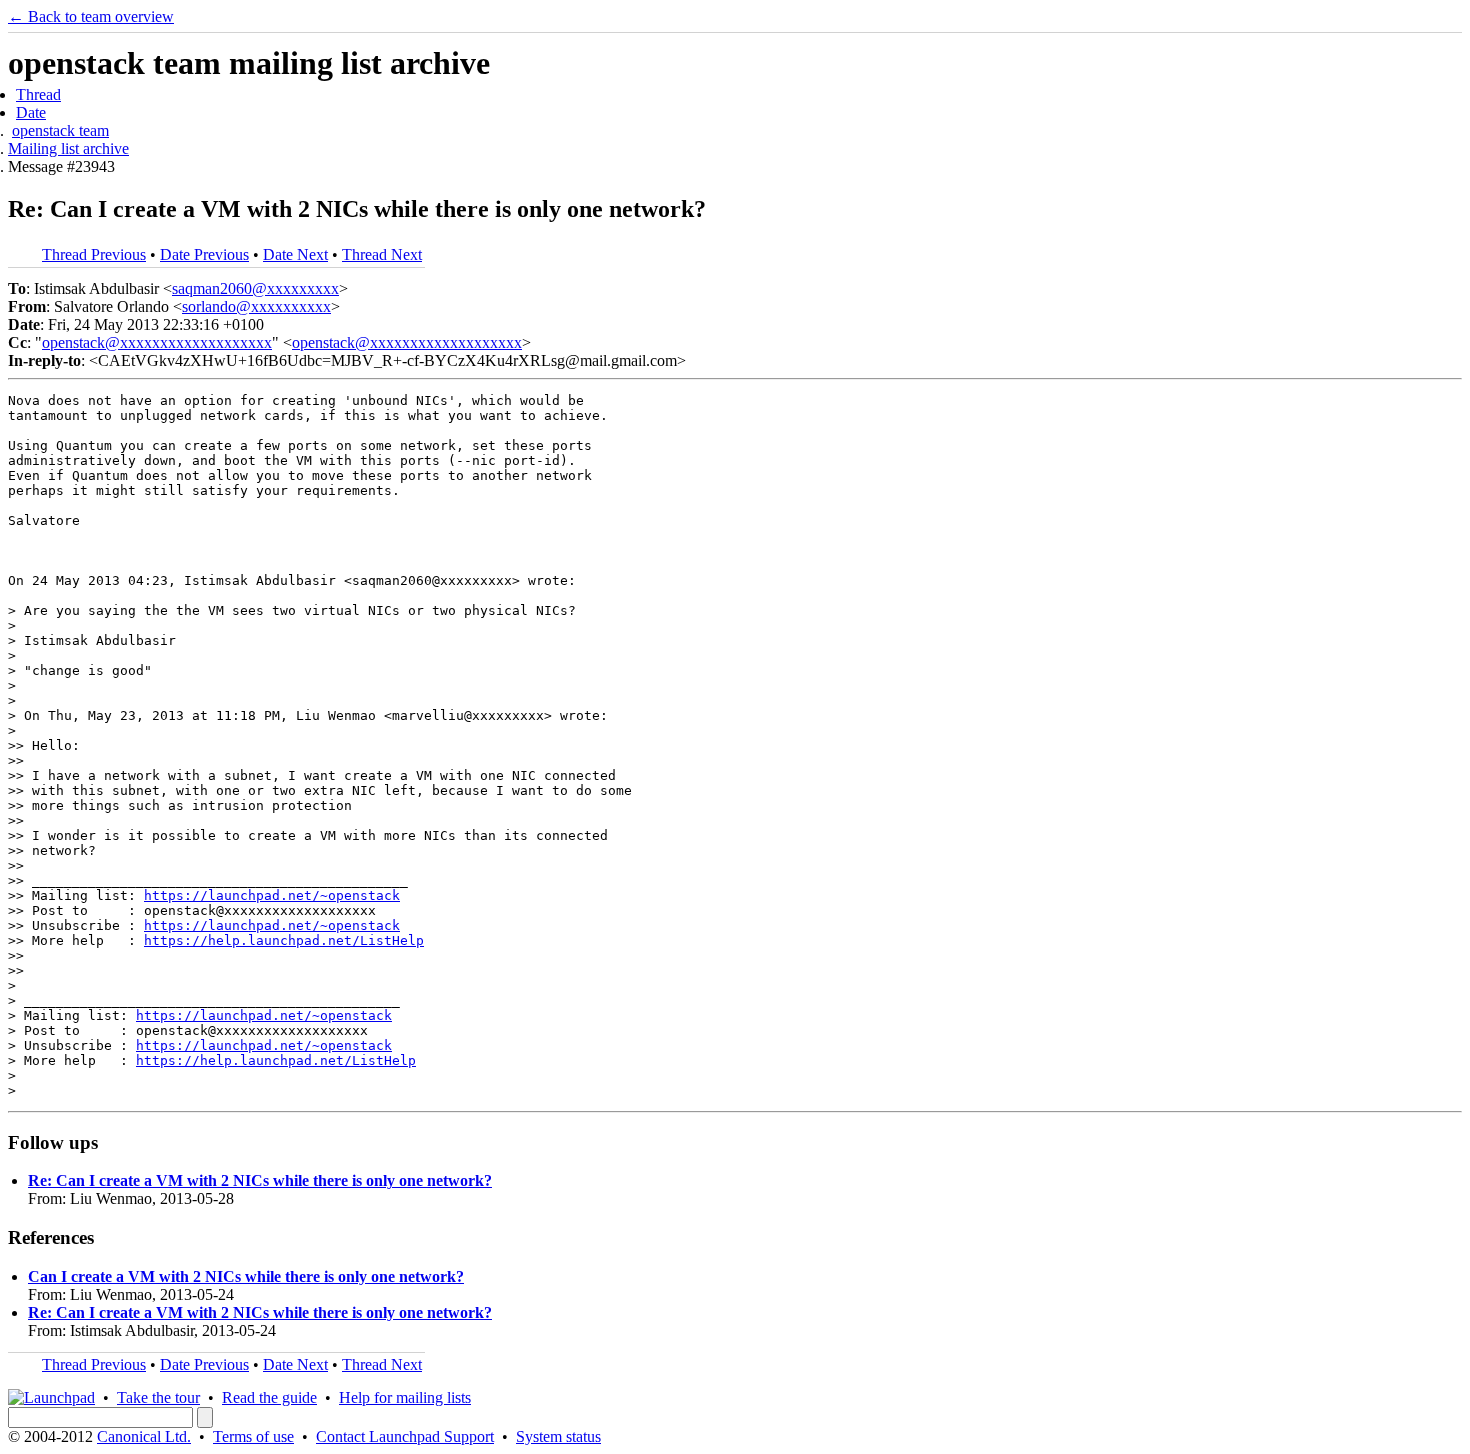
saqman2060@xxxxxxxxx (255, 288)
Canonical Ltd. (144, 1436)
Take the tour (158, 1397)
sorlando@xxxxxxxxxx (256, 306)
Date (31, 112)
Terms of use (253, 1436)
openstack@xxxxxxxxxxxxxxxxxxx (157, 342)
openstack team (60, 130)
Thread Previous (94, 254)
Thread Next (382, 254)
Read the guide (269, 1397)
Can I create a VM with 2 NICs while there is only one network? (246, 1276)
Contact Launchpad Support (405, 1436)
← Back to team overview (91, 16)
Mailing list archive (68, 148)
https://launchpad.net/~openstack (272, 895)
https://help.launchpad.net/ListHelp (284, 940)
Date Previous (204, 254)
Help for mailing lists (405, 1397)
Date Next (295, 254)
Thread (38, 94)
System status (558, 1436)
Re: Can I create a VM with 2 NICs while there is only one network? (260, 1180)
